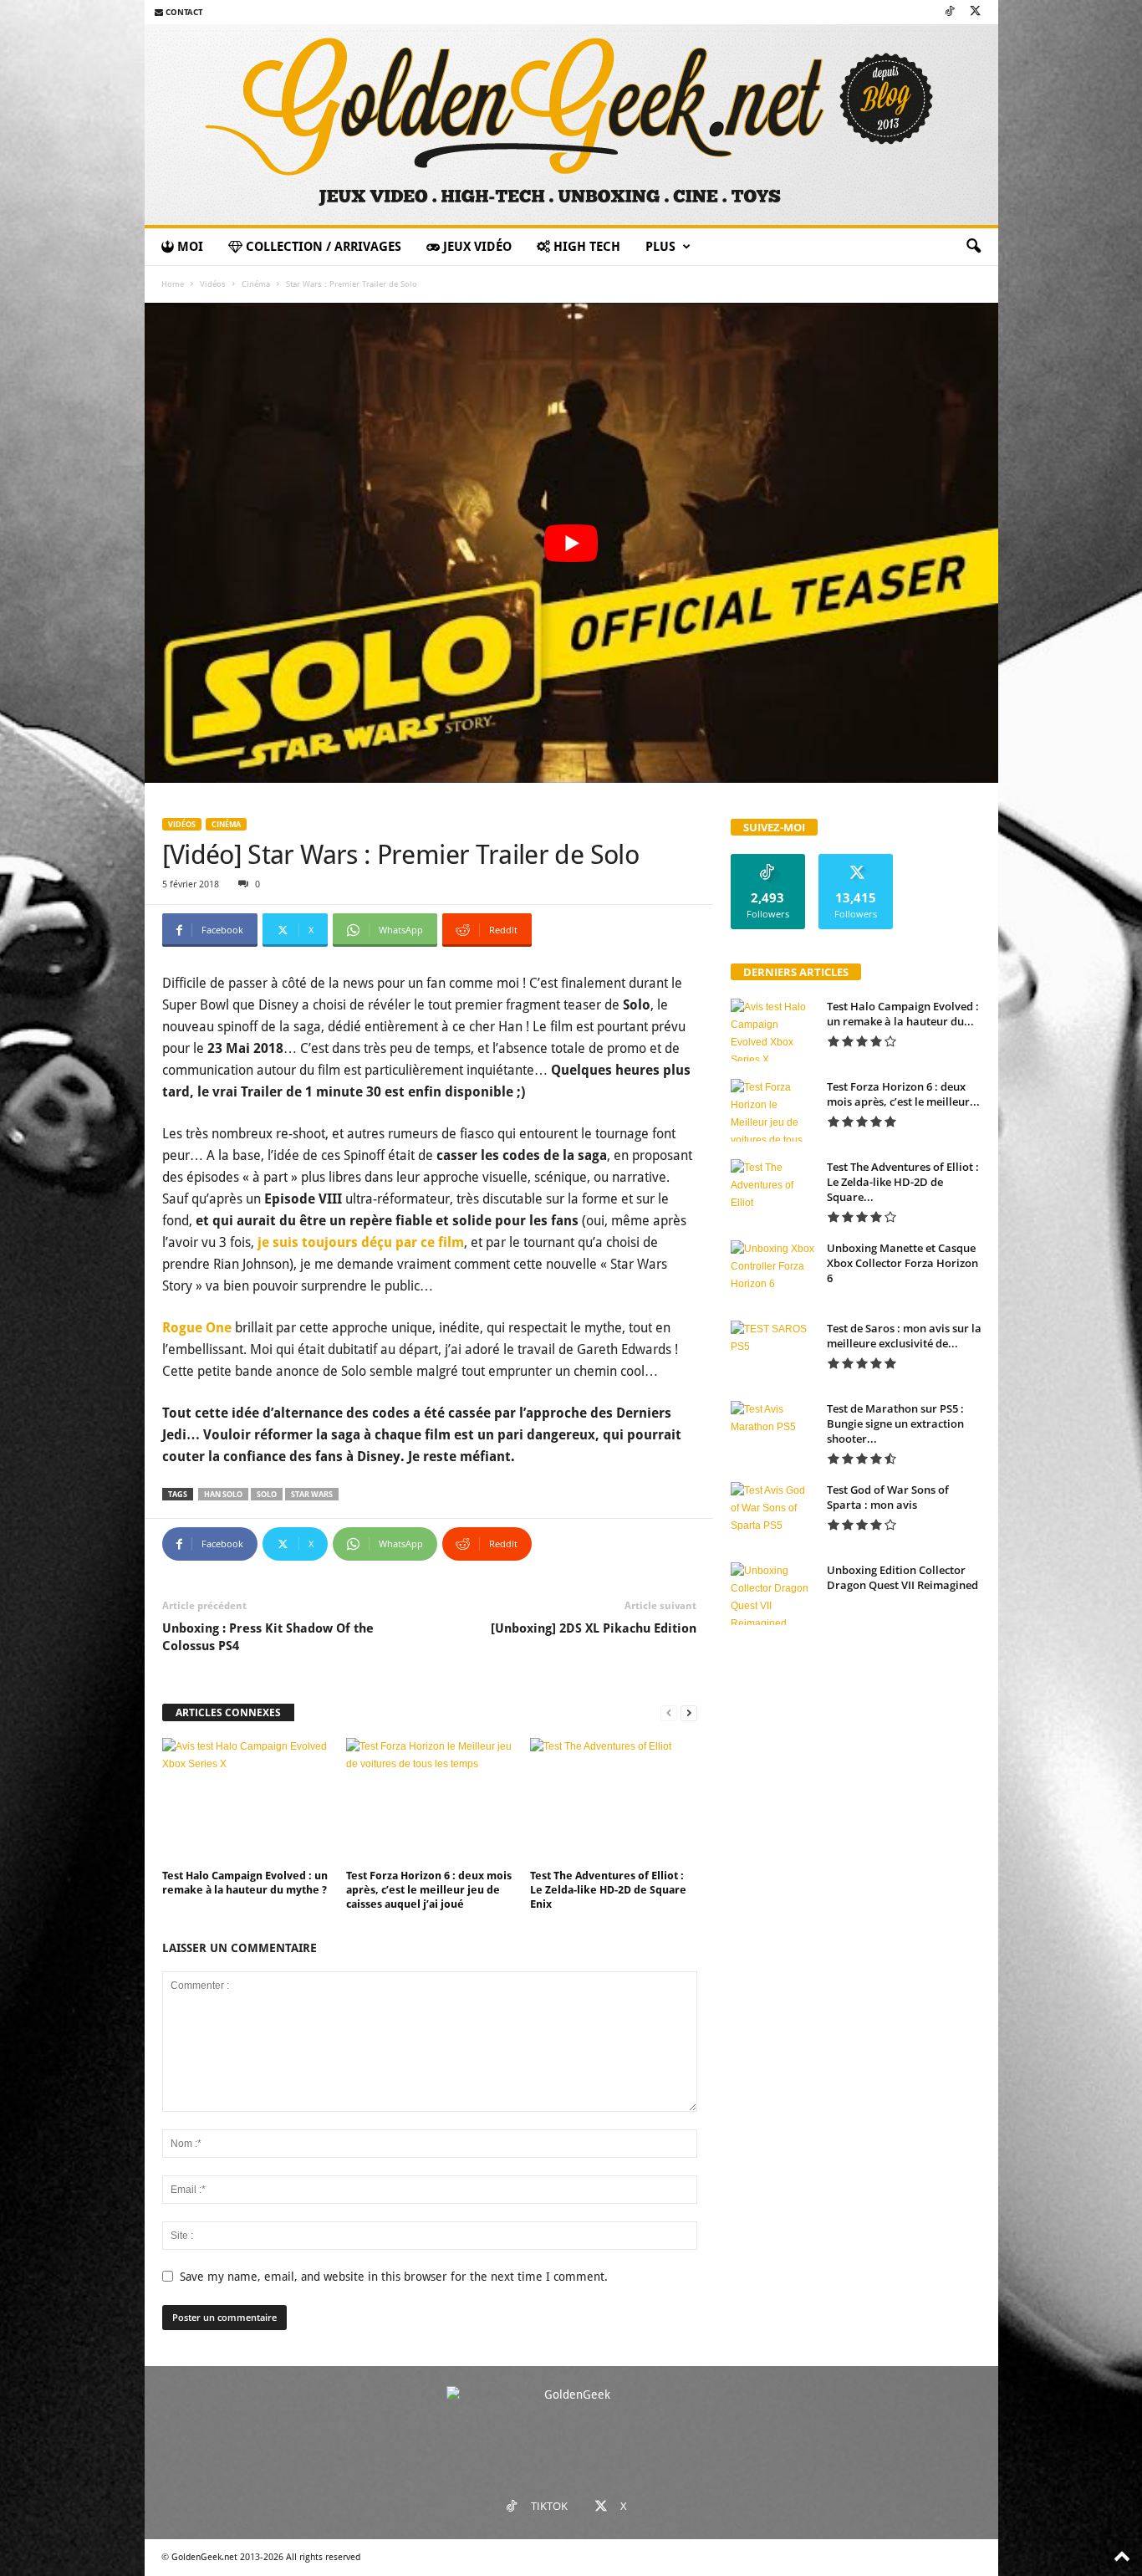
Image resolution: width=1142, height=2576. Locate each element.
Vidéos (213, 284)
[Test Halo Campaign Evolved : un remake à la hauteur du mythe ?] (246, 1801)
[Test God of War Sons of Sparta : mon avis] (772, 1513)
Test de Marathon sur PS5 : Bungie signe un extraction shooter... (895, 1423)
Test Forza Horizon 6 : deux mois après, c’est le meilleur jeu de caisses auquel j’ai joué (429, 1890)
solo (267, 1494)
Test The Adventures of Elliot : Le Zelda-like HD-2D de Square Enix (608, 1890)
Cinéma (256, 284)
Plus (660, 247)
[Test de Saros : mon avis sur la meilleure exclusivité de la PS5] (772, 1352)
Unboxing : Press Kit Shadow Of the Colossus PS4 (268, 1637)
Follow (768, 860)
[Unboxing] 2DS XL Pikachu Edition (594, 1628)
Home (173, 284)
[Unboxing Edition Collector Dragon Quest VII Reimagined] (772, 1594)
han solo (223, 1494)
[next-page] (689, 1713)
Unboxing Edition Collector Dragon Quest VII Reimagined (902, 1577)
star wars (312, 1494)
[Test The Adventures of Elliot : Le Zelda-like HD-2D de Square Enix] (614, 1801)
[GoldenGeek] (571, 125)
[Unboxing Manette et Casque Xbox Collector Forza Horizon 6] (772, 1272)
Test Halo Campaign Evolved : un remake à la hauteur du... (903, 1014)
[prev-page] (669, 1713)
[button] (973, 247)
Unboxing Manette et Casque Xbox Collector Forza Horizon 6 (902, 1263)
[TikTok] (950, 12)
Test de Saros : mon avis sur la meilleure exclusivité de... (904, 1336)
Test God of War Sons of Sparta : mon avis (888, 1497)
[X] (976, 12)
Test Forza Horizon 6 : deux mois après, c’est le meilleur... (903, 1094)
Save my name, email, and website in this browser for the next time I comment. (394, 2277)
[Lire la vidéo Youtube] (571, 543)
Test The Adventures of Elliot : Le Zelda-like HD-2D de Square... (903, 1182)
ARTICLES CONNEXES (228, 1712)
